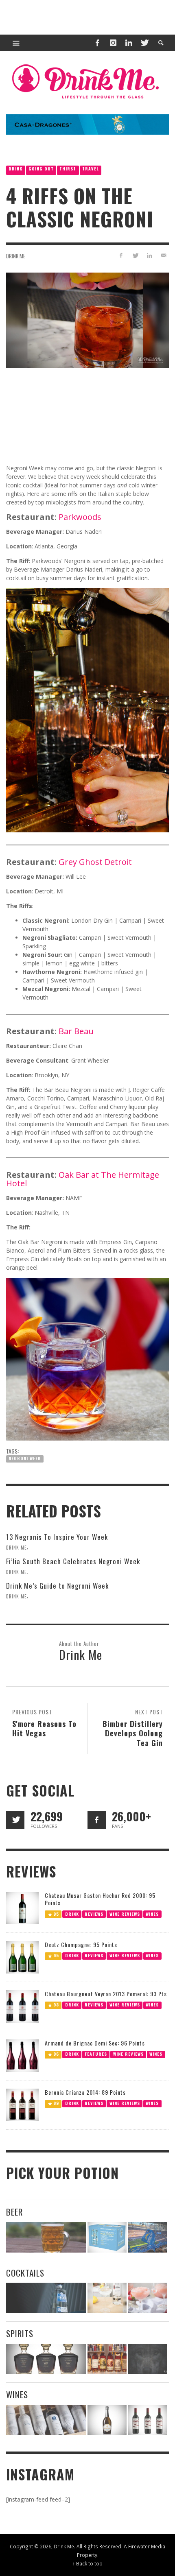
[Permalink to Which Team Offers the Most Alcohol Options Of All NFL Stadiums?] (148, 2237)
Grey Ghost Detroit (95, 862)
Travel (91, 169)
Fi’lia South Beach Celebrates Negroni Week (73, 1561)
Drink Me (16, 256)
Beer (14, 2212)
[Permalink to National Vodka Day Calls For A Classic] (107, 2298)
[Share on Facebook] (121, 255)
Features (96, 2054)
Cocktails (25, 2273)
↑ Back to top (87, 2563)
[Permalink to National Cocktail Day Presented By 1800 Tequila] (46, 2298)
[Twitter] (144, 43)
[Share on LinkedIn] (149, 255)
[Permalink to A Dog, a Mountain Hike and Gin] (148, 2359)
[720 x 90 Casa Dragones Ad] (87, 124)
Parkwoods (80, 517)
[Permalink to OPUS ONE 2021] (46, 2420)
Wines (152, 1914)
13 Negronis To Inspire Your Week (57, 1537)
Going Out (41, 169)
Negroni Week (25, 1458)
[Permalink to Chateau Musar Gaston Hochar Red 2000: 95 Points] (22, 1907)
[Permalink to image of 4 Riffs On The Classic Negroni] (87, 320)
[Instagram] (113, 43)
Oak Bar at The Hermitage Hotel (83, 1179)
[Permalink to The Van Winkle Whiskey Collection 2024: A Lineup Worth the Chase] (107, 2359)
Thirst (68, 169)
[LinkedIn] (129, 43)
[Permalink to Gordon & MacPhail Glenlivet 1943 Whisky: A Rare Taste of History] (46, 2359)
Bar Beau (76, 1031)
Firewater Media (147, 2546)
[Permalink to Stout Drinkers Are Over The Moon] (107, 2237)
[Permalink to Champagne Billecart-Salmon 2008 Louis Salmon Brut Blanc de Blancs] (107, 2420)
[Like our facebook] (97, 1820)
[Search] (16, 43)
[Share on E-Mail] (163, 255)
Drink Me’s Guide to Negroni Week (57, 1586)
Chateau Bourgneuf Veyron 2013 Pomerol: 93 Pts (106, 1994)
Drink (15, 169)
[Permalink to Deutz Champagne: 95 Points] (22, 1957)
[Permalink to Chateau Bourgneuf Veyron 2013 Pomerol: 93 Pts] (22, 2006)
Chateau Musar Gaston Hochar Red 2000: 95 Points (100, 1899)
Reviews (94, 1914)
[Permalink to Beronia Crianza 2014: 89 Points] (22, 2104)
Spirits (20, 2333)
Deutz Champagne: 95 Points (81, 1944)
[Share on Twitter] (135, 255)
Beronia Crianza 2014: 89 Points (85, 2092)
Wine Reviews (125, 1914)
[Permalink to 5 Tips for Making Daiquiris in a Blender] (148, 2298)
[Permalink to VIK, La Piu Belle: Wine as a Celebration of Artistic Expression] (148, 2420)
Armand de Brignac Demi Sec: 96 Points (95, 2043)
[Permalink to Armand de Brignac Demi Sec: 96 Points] (22, 2055)
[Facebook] (97, 43)
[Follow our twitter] (15, 1820)
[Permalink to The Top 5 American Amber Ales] (46, 2237)
